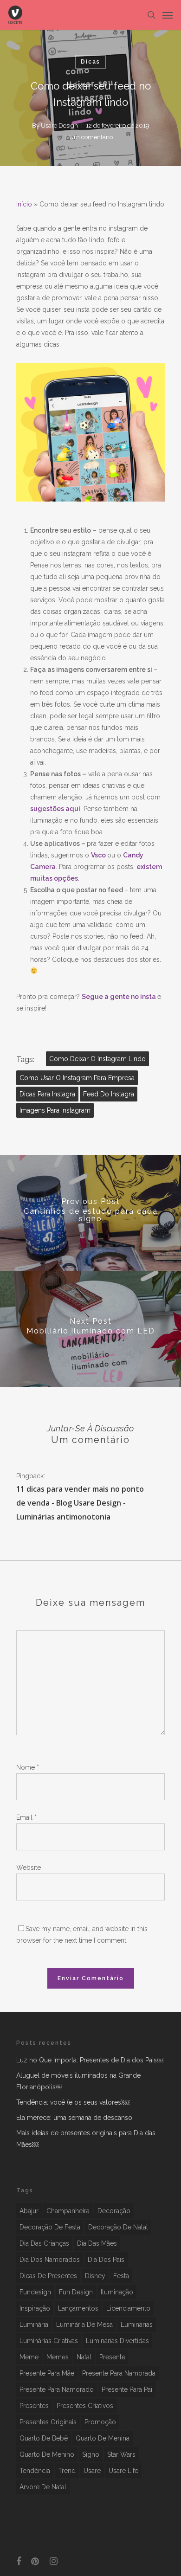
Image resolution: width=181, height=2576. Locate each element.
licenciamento (128, 2308)
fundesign (35, 2292)
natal (84, 2357)
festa (121, 2276)
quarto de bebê (44, 2438)
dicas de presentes (48, 2276)
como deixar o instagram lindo (97, 1059)
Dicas (90, 62)
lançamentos (78, 2308)
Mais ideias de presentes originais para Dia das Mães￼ (86, 2139)
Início (24, 204)
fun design (76, 2292)
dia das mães (97, 2243)
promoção (100, 2422)
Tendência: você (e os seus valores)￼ (73, 2102)
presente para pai (127, 2389)
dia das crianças (44, 2243)
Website (29, 1868)
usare (92, 2471)
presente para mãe (47, 2373)
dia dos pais (106, 2260)
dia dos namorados (50, 2260)
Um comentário (91, 137)
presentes (34, 2406)
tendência (35, 2471)
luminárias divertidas (117, 2341)
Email (26, 1817)
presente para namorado (57, 2389)
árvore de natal (43, 2487)
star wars (121, 2454)
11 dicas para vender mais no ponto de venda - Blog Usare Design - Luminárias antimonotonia (80, 1503)
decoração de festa (50, 2227)
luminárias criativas (49, 2341)
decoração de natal (118, 2227)
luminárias (137, 2325)
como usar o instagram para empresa (77, 1078)
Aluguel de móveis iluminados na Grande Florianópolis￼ (78, 2081)
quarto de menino (47, 2454)
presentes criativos (85, 2406)
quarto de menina (103, 2438)
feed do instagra (109, 1094)
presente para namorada (119, 2373)
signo (91, 2454)
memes (58, 2357)
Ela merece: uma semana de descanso (74, 2118)
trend (67, 2471)
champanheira (68, 2211)
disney (95, 2276)
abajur (29, 2211)
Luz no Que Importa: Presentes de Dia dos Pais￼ (90, 2060)
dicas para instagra (47, 1094)
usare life (123, 2471)
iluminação (117, 2292)
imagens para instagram (55, 1110)
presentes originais (48, 2422)
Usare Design (59, 126)
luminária (34, 2325)
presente (112, 2357)
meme (29, 2357)
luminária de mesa (84, 2325)
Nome (28, 1767)
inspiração (35, 2308)
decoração (114, 2211)
